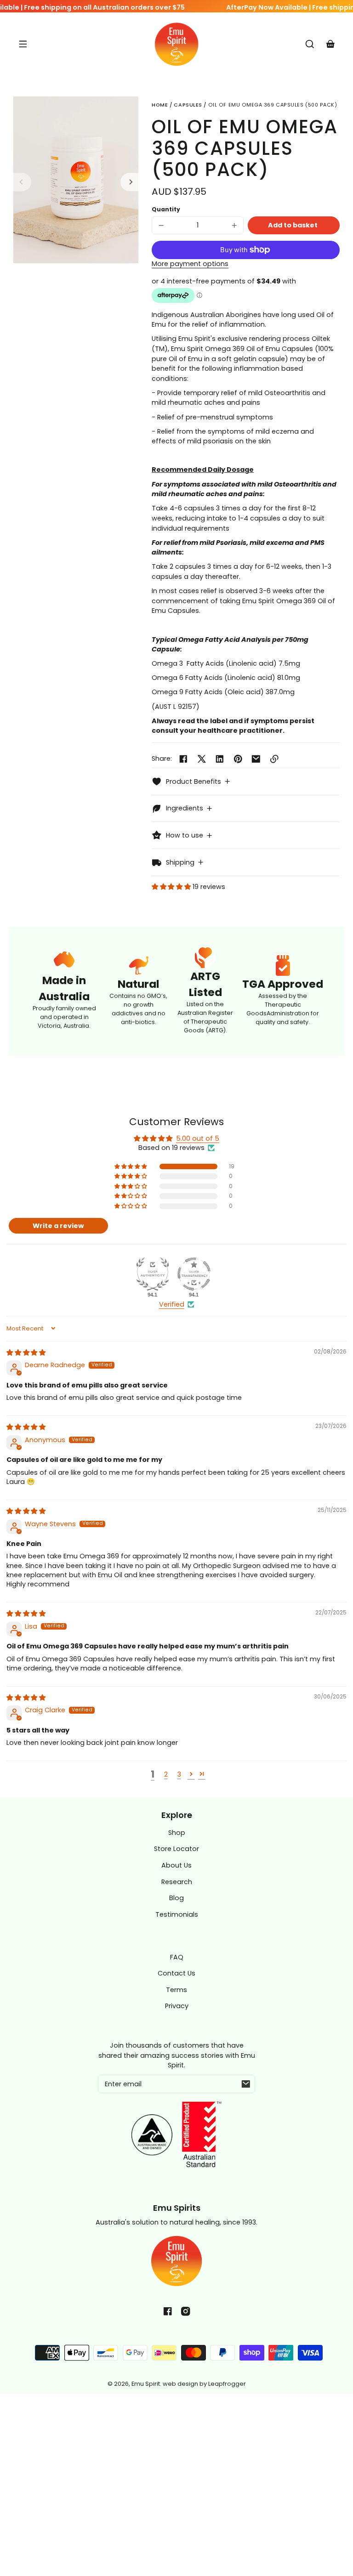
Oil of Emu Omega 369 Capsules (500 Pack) (273, 105)
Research (177, 1882)
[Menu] (23, 44)
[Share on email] (256, 759)
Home (160, 105)
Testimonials (177, 1914)
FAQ (177, 1957)
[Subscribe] (246, 2084)
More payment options (190, 264)
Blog (176, 1898)
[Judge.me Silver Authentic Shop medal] (153, 1274)
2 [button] (166, 1774)
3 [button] (179, 1774)
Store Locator (176, 1849)
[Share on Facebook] (183, 759)
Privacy (177, 2006)
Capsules (188, 105)
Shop (177, 1833)
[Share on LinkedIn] (220, 759)
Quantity (166, 209)
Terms (176, 1990)
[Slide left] (23, 182)
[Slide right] (130, 182)
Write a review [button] (58, 1226)
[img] (26, 1353)
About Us (176, 1865)
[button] (310, 44)
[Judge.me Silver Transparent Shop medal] (194, 1274)
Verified (172, 1304)
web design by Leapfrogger (204, 2384)
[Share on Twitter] (202, 759)
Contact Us (176, 1973)
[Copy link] (274, 759)
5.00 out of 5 (198, 1138)
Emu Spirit (146, 2384)
